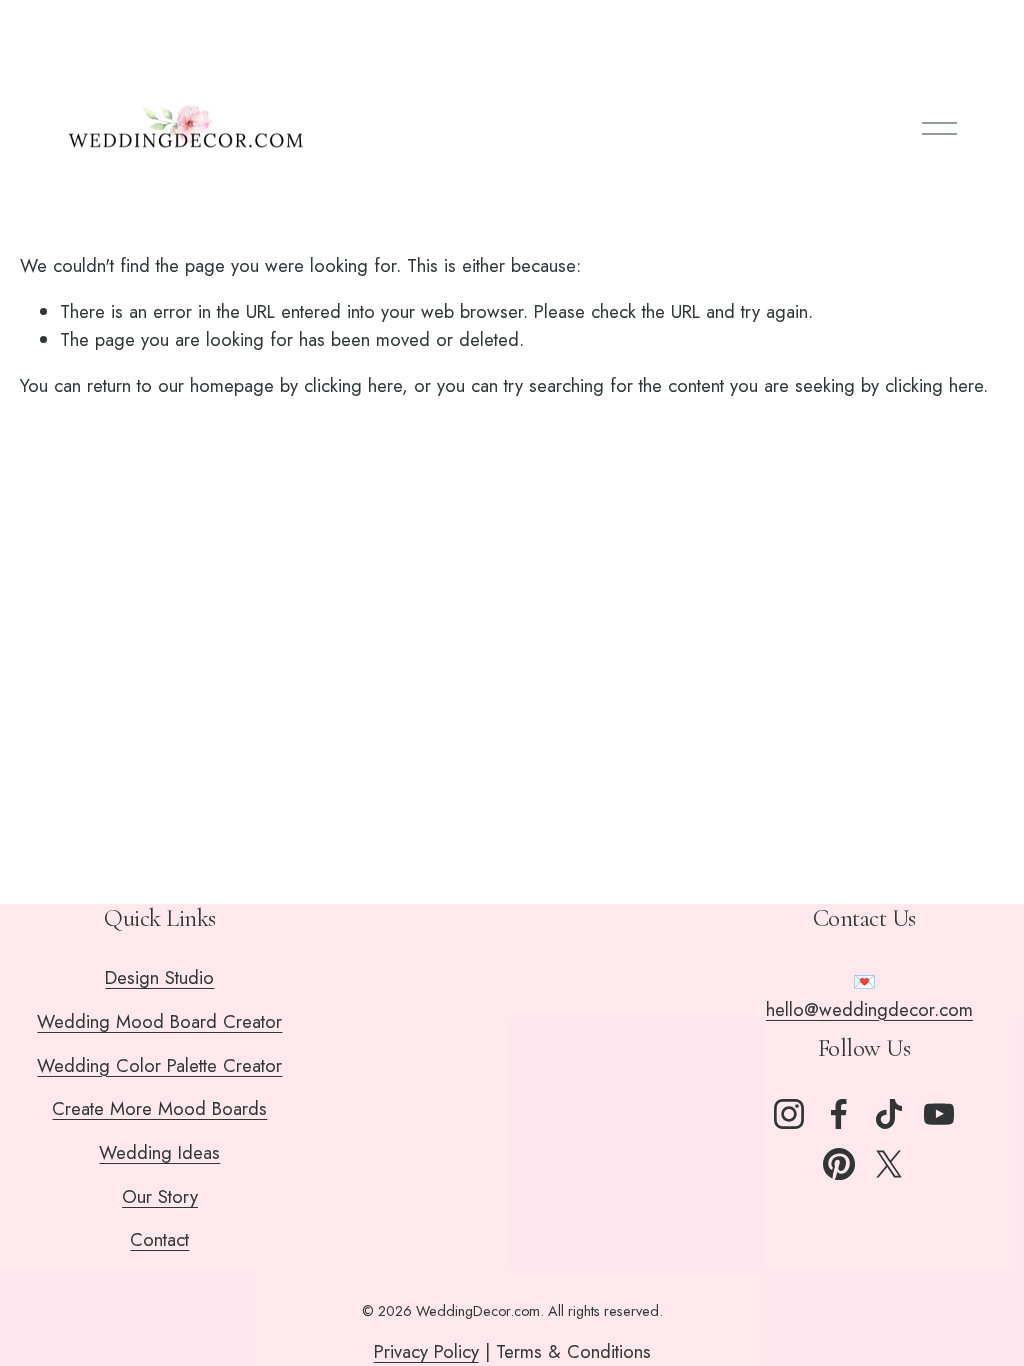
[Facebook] (839, 1114)
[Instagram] (789, 1114)
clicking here (353, 385)
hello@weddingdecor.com (869, 1009)
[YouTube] (939, 1114)
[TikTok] (889, 1114)
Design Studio (159, 977)
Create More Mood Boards (159, 1108)
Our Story (160, 1196)
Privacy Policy (426, 1351)
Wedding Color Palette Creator (159, 1065)
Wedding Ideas (159, 1152)
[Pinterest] (839, 1164)
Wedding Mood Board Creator (159, 1021)
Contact (159, 1239)
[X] (889, 1164)
